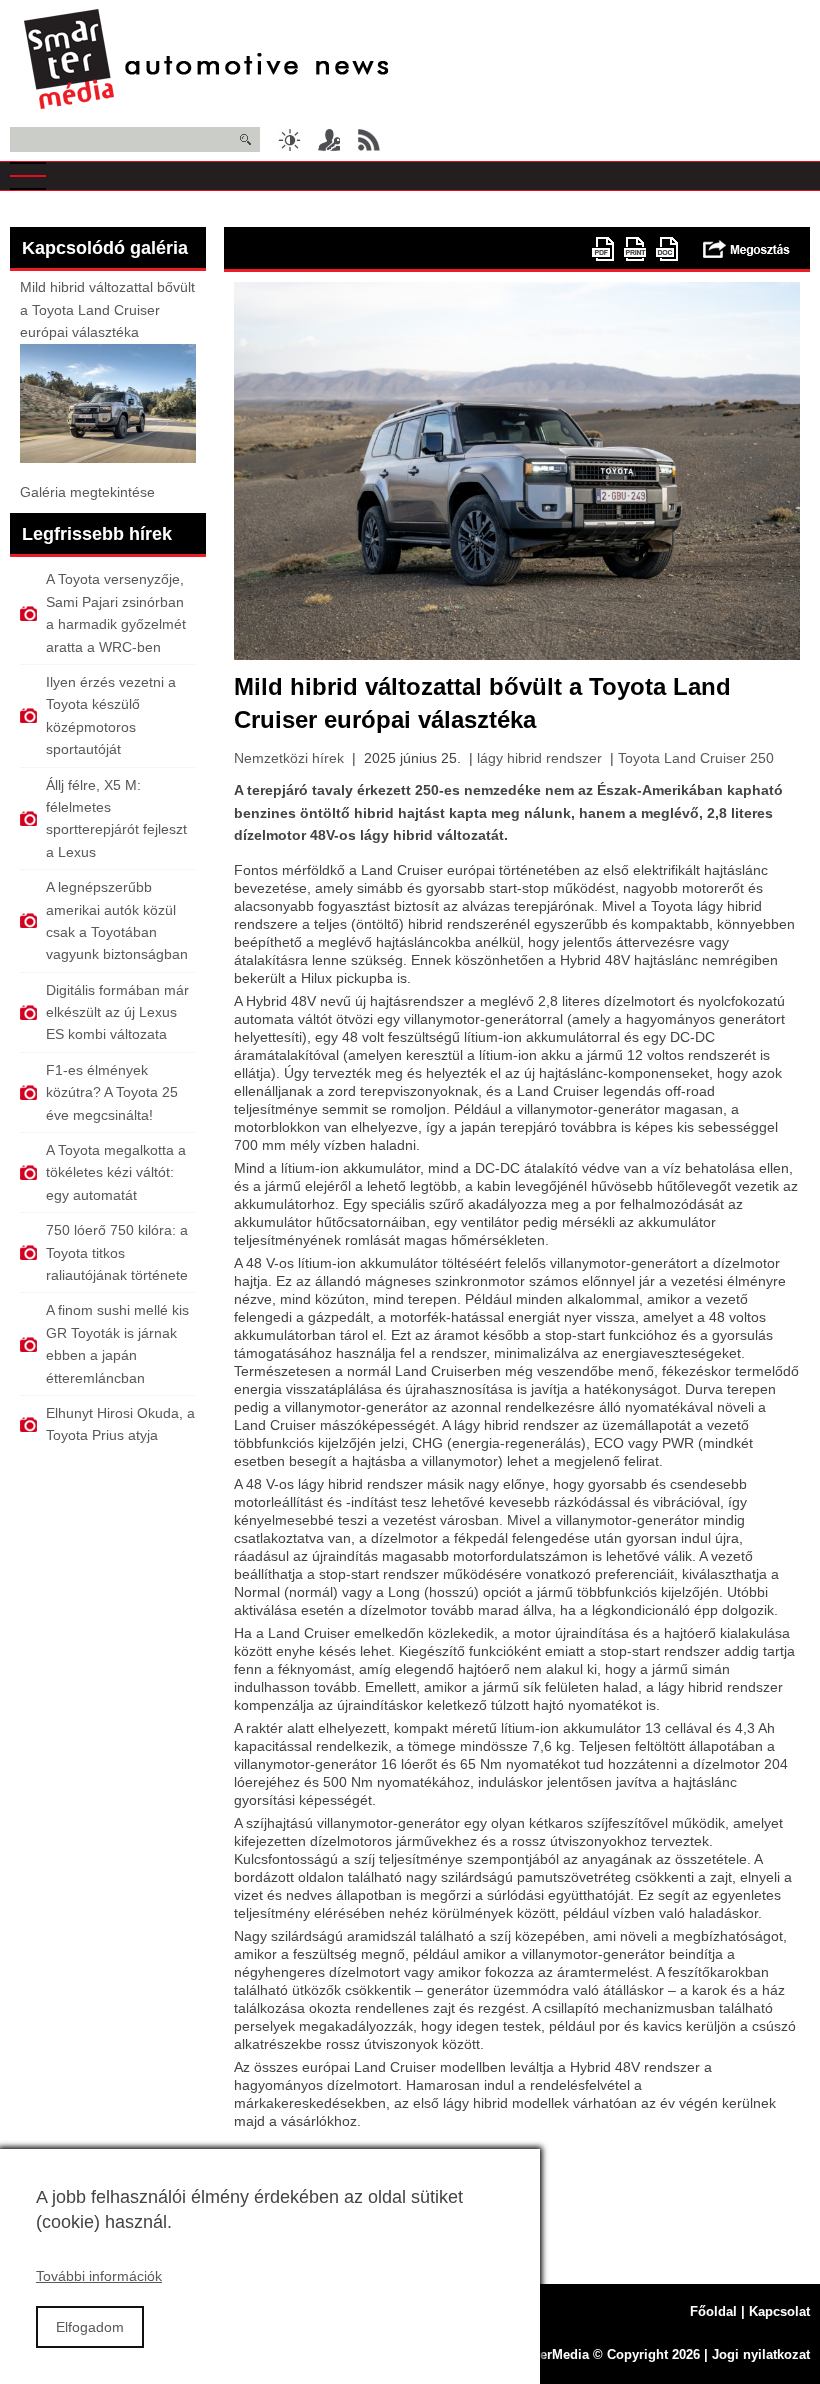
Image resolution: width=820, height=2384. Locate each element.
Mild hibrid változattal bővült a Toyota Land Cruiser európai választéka (107, 309)
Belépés (329, 140)
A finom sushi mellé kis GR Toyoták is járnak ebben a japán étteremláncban (117, 1343)
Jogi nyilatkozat (761, 2354)
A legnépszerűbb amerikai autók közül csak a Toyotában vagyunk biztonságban (117, 920)
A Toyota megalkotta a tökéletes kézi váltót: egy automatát (116, 1172)
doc (667, 249)
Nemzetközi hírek (289, 758)
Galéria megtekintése (87, 492)
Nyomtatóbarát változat (635, 249)
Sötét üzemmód (289, 140)
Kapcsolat (779, 2311)
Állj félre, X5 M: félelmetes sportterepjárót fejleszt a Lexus (116, 818)
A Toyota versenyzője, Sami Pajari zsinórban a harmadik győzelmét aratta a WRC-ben (116, 612)
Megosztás (746, 249)
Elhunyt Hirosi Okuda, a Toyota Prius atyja (120, 1424)
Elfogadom (90, 2327)
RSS (369, 140)
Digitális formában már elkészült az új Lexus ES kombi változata (117, 1012)
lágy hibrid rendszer (539, 758)
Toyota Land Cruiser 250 (696, 758)
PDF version (603, 249)
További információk (99, 2276)
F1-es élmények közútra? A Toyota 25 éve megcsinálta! (112, 1092)
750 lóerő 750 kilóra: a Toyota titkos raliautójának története (117, 1252)
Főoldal (713, 2311)
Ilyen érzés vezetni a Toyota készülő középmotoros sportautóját (111, 715)
